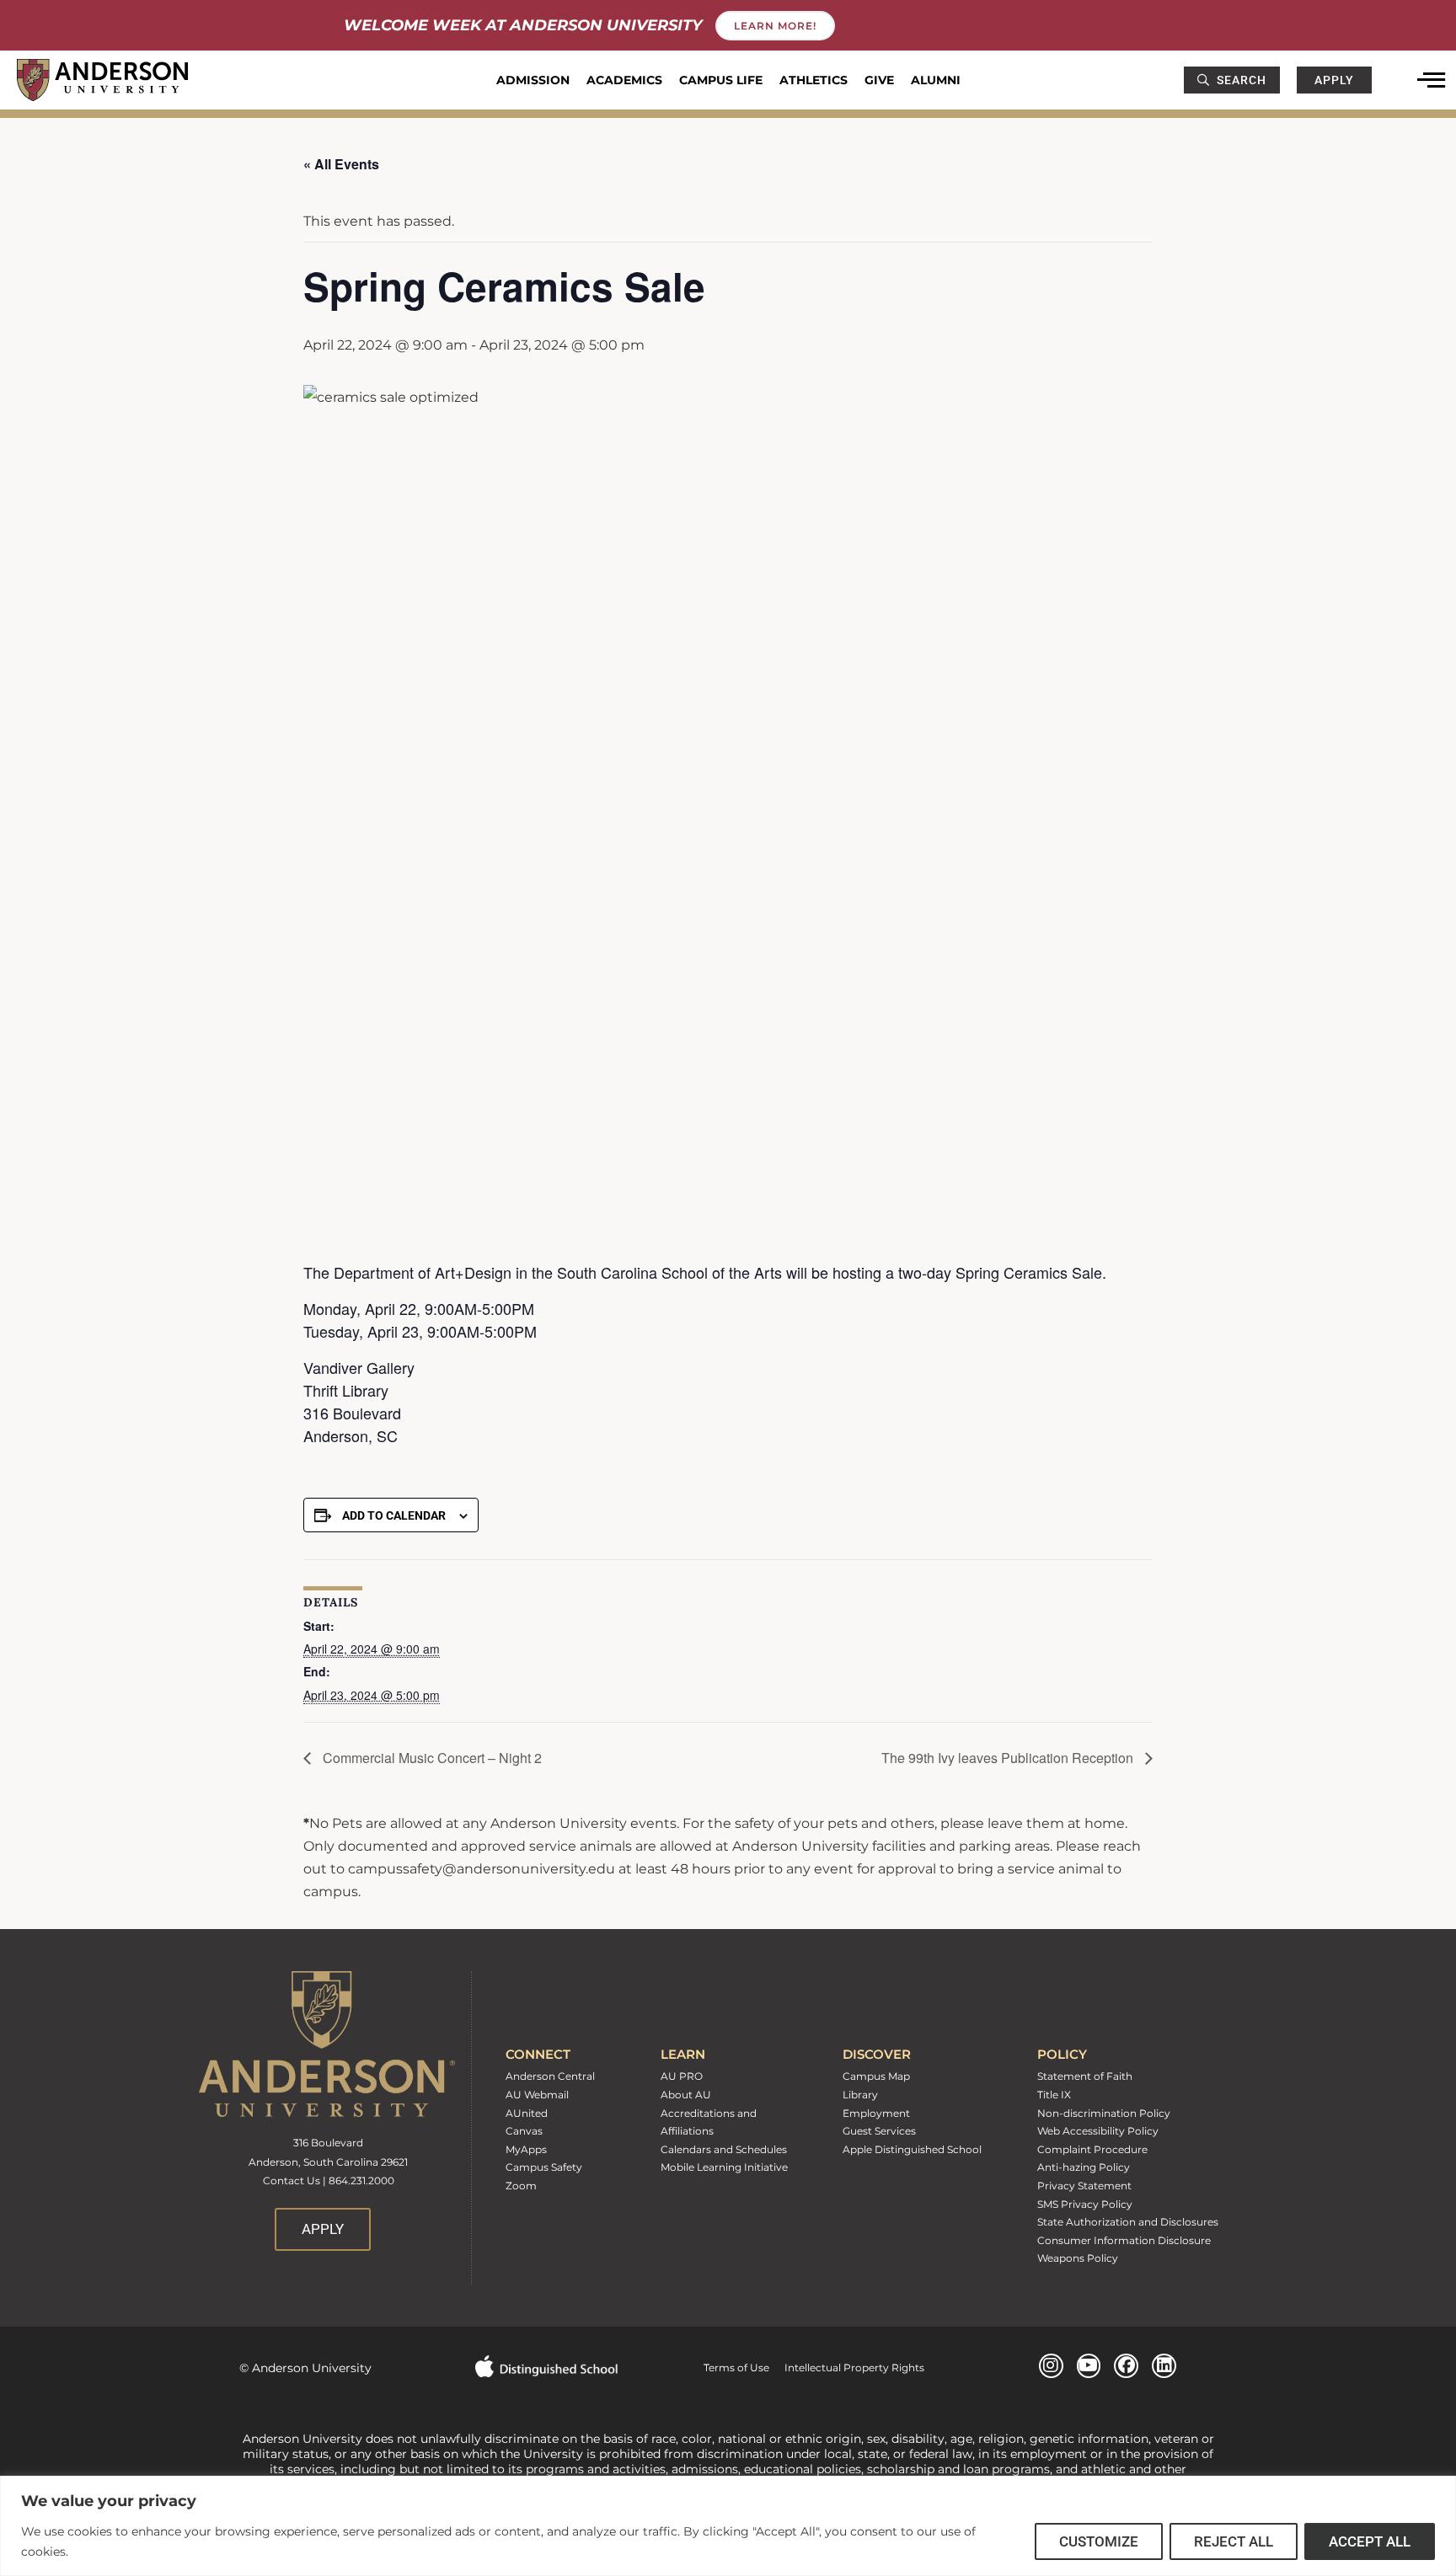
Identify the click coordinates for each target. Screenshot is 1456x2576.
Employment (876, 2113)
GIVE (879, 80)
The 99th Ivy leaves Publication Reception (1009, 1758)
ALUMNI (936, 80)
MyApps (526, 2149)
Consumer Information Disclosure (1124, 2240)
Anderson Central (550, 2076)
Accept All (1370, 2541)
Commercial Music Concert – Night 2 (431, 1758)
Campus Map (876, 2076)
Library (860, 2095)
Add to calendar (394, 1515)
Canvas (524, 2131)
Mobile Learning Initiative (724, 2167)
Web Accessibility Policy (1098, 2131)
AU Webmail (537, 2095)
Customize (1099, 2541)
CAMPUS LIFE (721, 80)
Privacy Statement (1084, 2186)
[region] (728, 2526)
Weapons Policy (1078, 2258)
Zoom (521, 2186)
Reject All (1234, 2541)
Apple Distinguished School (912, 2149)
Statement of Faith (1085, 2076)
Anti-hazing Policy (1084, 2167)
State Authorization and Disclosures (1128, 2222)
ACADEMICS (624, 80)
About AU (686, 2095)
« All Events (341, 164)
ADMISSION (533, 80)
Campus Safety (544, 2167)
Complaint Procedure (1092, 2149)
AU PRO (682, 2076)
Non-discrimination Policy (1104, 2113)
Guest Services (879, 2131)
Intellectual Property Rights (847, 2368)
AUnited (527, 2113)
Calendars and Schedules (724, 2149)
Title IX (1054, 2095)
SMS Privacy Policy (1085, 2204)
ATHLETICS (814, 80)
